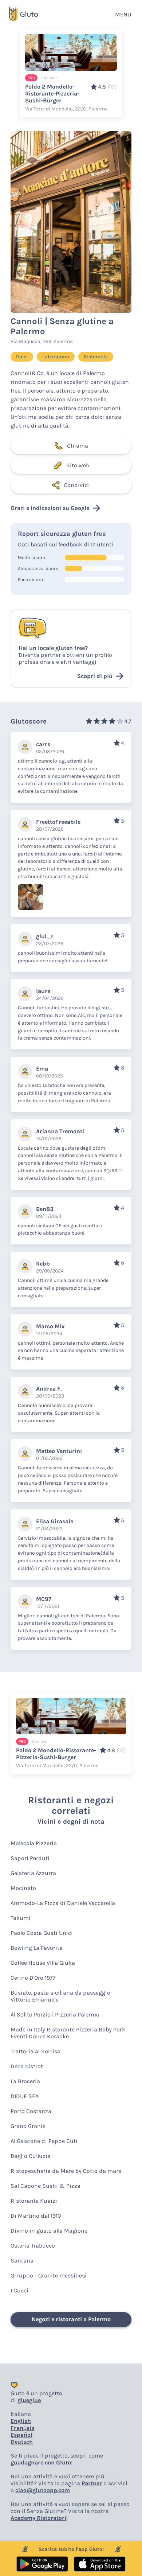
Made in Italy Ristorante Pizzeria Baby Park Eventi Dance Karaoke (68, 2033)
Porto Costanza (31, 2111)
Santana (22, 2261)
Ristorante (96, 357)
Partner (92, 2483)
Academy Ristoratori (38, 2518)
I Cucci (19, 2290)
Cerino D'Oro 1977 (33, 1978)
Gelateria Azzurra (33, 1873)
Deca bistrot (27, 2066)
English (21, 2421)
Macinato (23, 1888)
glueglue (29, 2400)
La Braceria (25, 2081)
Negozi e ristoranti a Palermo (71, 2319)
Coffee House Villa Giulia (43, 1963)
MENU (123, 14)
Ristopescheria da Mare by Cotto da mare (66, 2171)
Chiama (78, 446)
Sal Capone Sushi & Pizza (46, 2186)
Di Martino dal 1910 (36, 2216)
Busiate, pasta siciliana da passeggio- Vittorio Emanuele (62, 1996)
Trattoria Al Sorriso (35, 2051)
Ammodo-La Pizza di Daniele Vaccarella (63, 1903)
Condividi (77, 485)
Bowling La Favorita (37, 1948)
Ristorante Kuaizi (34, 2201)
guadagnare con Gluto (41, 2462)
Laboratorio (56, 357)
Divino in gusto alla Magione (49, 2231)
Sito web (78, 465)
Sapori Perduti (30, 1858)
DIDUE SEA (25, 2096)
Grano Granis (28, 2126)
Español (21, 2435)
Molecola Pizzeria (34, 1843)
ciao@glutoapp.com (43, 2490)
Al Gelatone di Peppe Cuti (44, 2141)
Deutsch (22, 2442)
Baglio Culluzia (31, 2156)
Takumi (21, 1918)
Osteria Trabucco (33, 2246)
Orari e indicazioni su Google (50, 508)
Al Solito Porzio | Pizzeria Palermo (55, 2014)
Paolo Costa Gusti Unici (42, 1933)
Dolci (22, 357)
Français (22, 2428)
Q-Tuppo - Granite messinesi (49, 2275)
